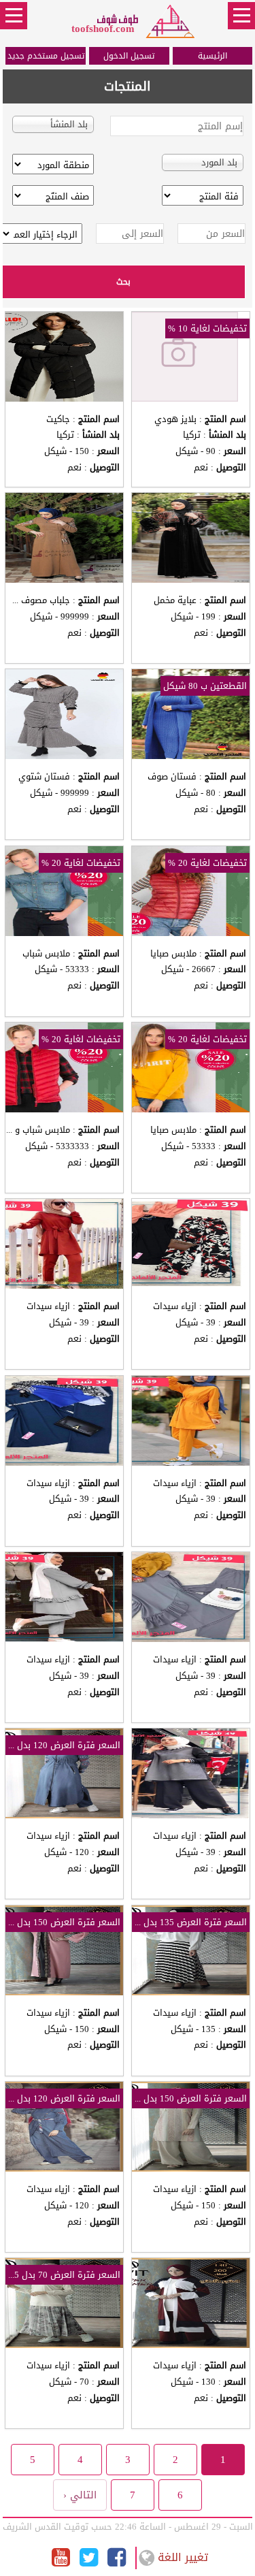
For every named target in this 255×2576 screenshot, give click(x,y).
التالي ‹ (80, 2495)
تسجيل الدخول (129, 56)
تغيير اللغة (183, 2557)
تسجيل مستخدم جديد (46, 56)
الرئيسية (213, 56)
